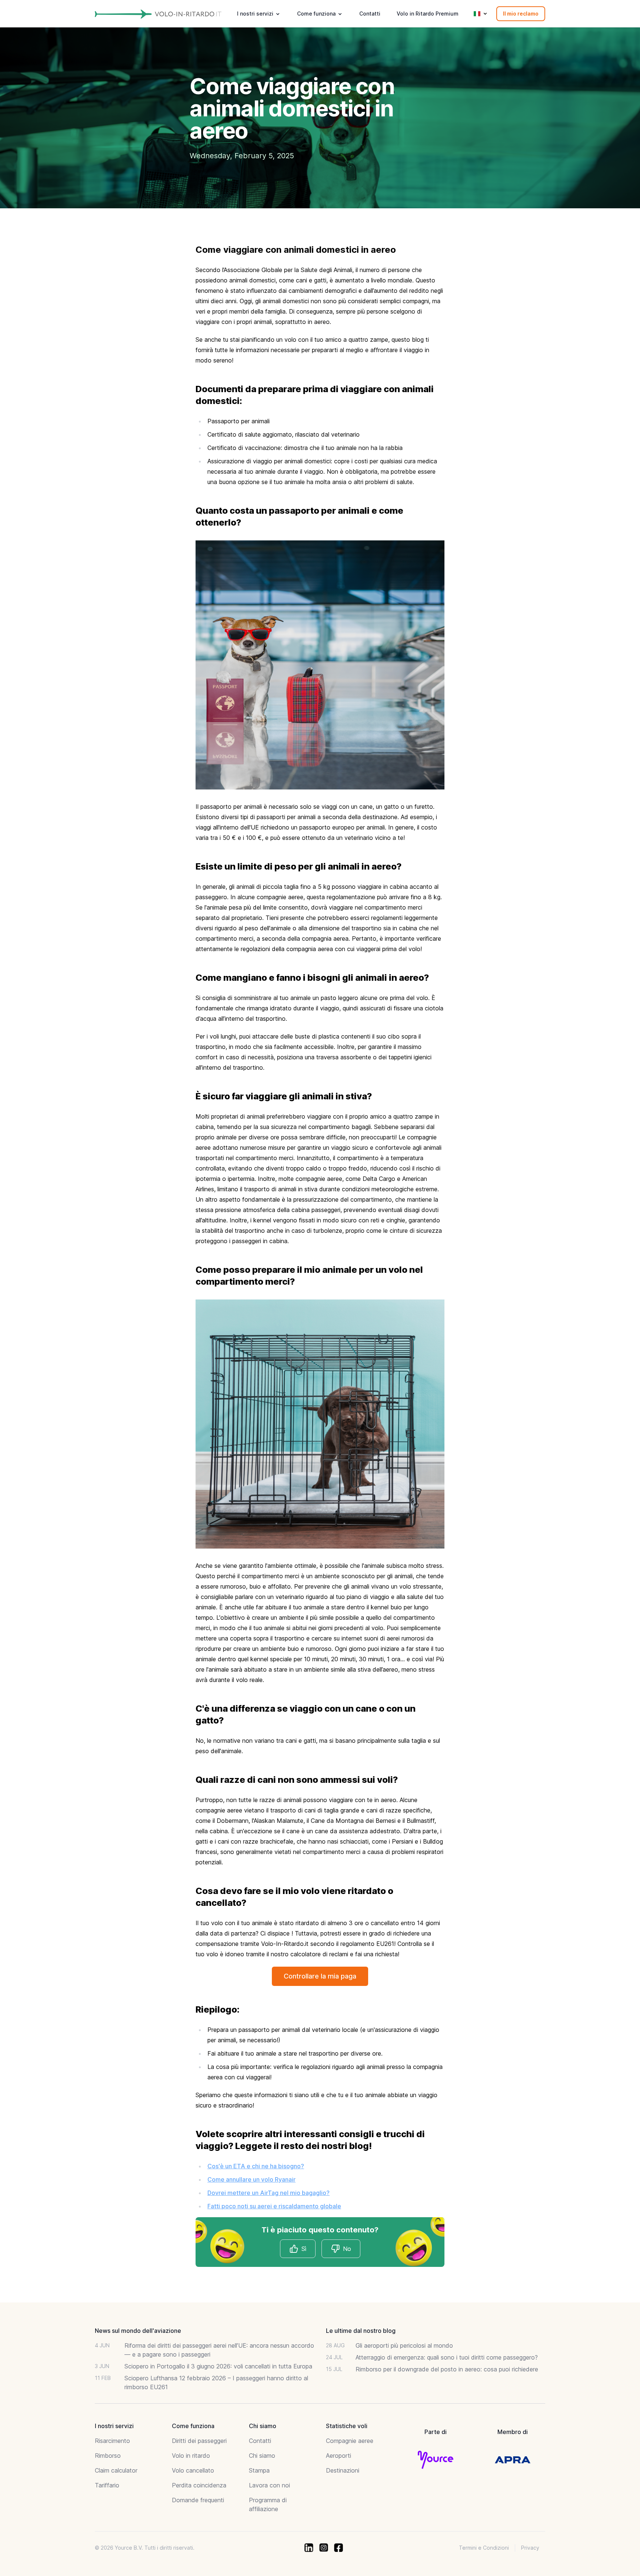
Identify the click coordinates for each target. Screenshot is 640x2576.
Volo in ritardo (191, 2456)
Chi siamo (262, 2456)
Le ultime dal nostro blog (361, 2331)
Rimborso (108, 2456)
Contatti (370, 14)
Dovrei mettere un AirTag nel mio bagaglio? (269, 2193)
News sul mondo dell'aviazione (138, 2331)
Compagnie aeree (350, 2441)
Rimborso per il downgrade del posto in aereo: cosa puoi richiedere (447, 2369)
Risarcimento (112, 2441)
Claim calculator (116, 2470)
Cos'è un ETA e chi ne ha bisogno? (256, 2166)
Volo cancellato (193, 2470)
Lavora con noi (269, 2485)
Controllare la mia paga (320, 1976)
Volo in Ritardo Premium (428, 14)
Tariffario (107, 2485)
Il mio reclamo (521, 14)
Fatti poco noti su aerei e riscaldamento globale (274, 2206)
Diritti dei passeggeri (199, 2441)
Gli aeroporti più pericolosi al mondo (404, 2345)
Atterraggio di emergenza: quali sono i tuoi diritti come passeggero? (447, 2357)
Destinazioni (343, 2470)
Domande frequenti (198, 2500)
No (347, 2249)
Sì (304, 2249)
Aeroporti (339, 2456)
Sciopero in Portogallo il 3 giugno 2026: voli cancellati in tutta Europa (218, 2366)
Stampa (259, 2470)
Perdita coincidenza (199, 2485)
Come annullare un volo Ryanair (251, 2179)
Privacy (530, 2548)
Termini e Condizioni (484, 2548)
